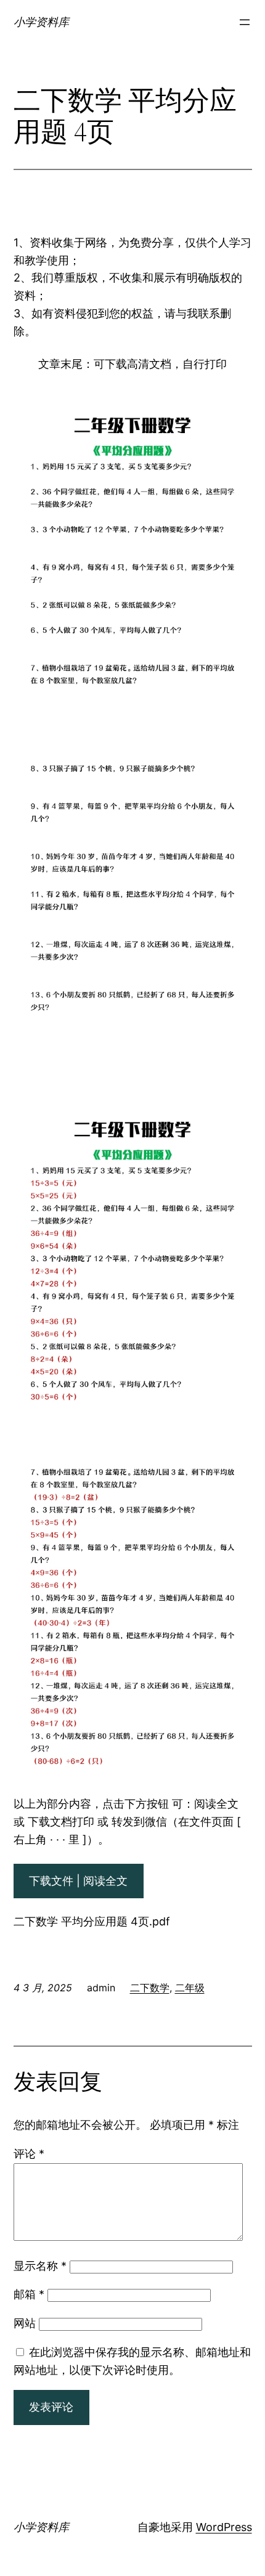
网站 (25, 2323)
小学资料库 (41, 22)
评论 (29, 2154)
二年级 (190, 1988)
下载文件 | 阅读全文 (78, 1881)
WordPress (224, 2527)
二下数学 (150, 1988)
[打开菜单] (245, 22)
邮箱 (29, 2294)
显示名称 (40, 2266)
